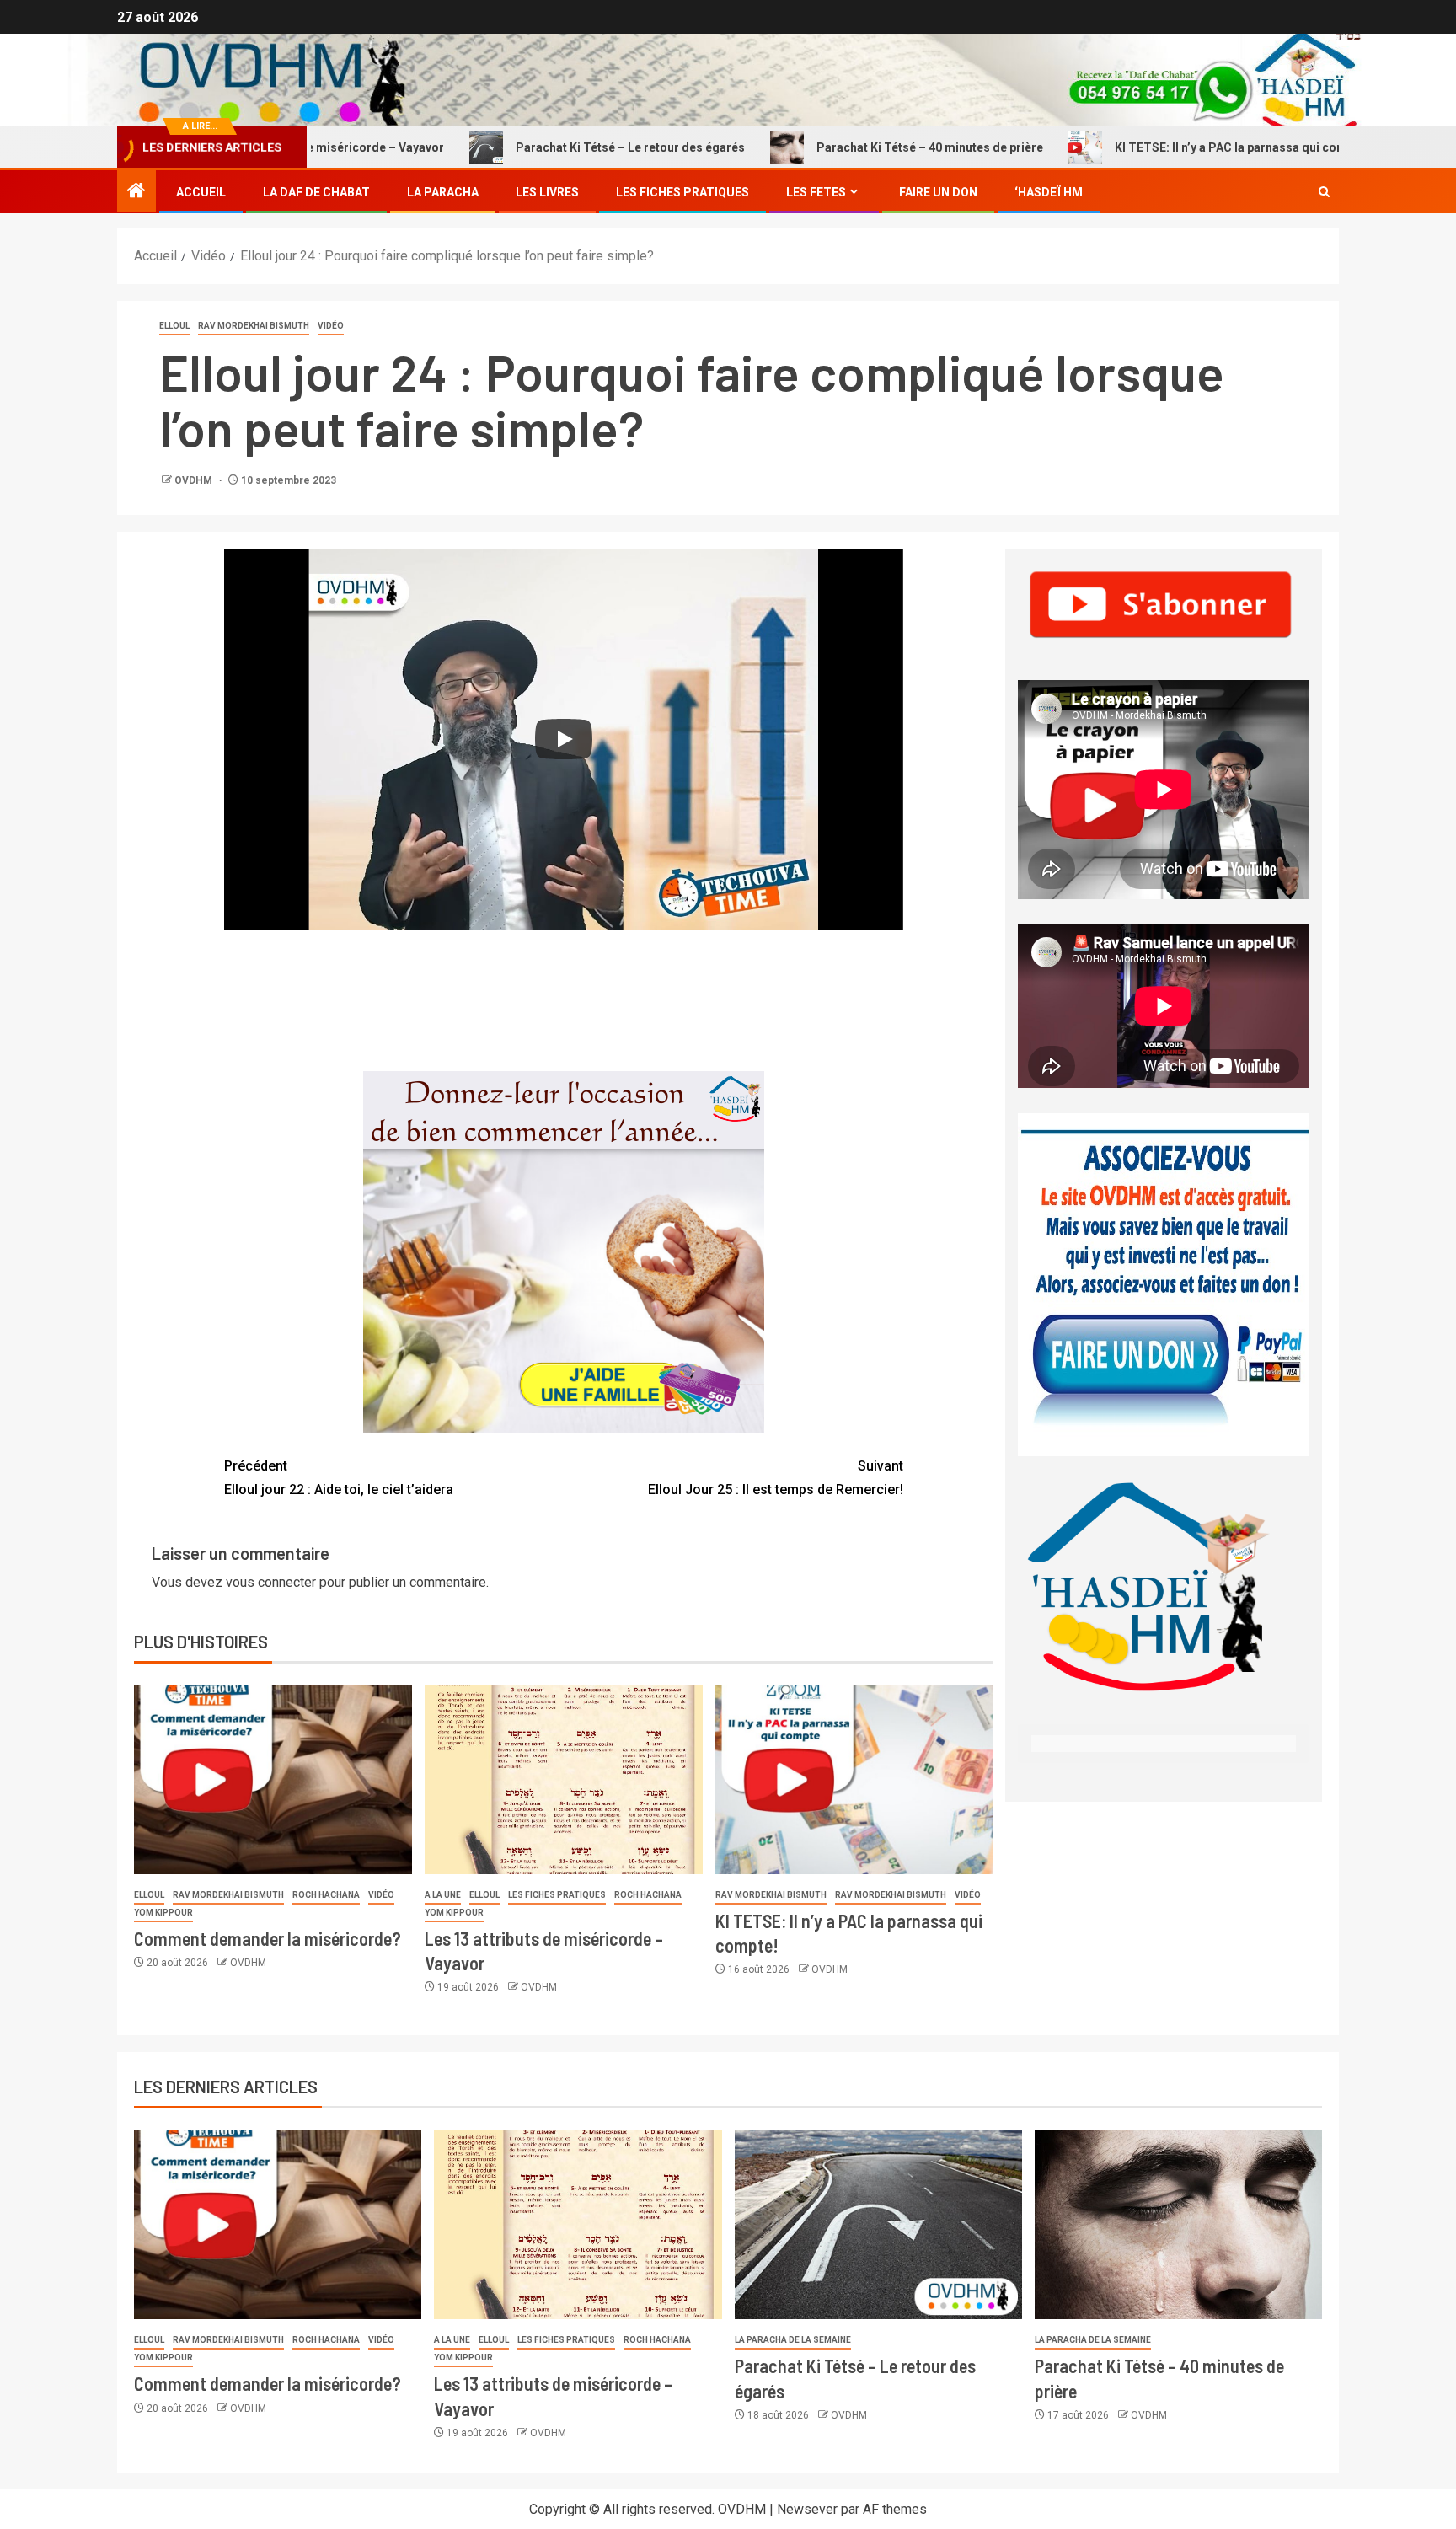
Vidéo (331, 326)
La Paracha (443, 192)
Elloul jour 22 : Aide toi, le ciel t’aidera (339, 1477)
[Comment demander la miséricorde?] (273, 1779)
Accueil (201, 192)
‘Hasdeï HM (1049, 192)
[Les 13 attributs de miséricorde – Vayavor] (564, 1779)
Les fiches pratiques (557, 1895)
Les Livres (547, 192)
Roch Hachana (326, 1895)
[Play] (564, 739)
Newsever (807, 2509)
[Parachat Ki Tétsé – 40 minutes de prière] (1178, 2224)
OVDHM (195, 480)
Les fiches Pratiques (682, 192)
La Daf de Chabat (316, 192)
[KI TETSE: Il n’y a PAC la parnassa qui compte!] (854, 1779)
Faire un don (938, 192)
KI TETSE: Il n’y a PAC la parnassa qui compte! (1157, 147)
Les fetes (816, 192)
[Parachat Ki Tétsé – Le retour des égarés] (878, 2224)
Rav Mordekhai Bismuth (254, 326)
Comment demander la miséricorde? (268, 1938)
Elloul (174, 326)
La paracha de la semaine (793, 2340)
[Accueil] (136, 192)
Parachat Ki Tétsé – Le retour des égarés (546, 147)
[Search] (1324, 192)
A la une (443, 1895)
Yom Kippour (163, 1913)
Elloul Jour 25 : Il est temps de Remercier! (776, 1477)
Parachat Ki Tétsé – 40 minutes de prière (846, 147)
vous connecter (271, 1582)
